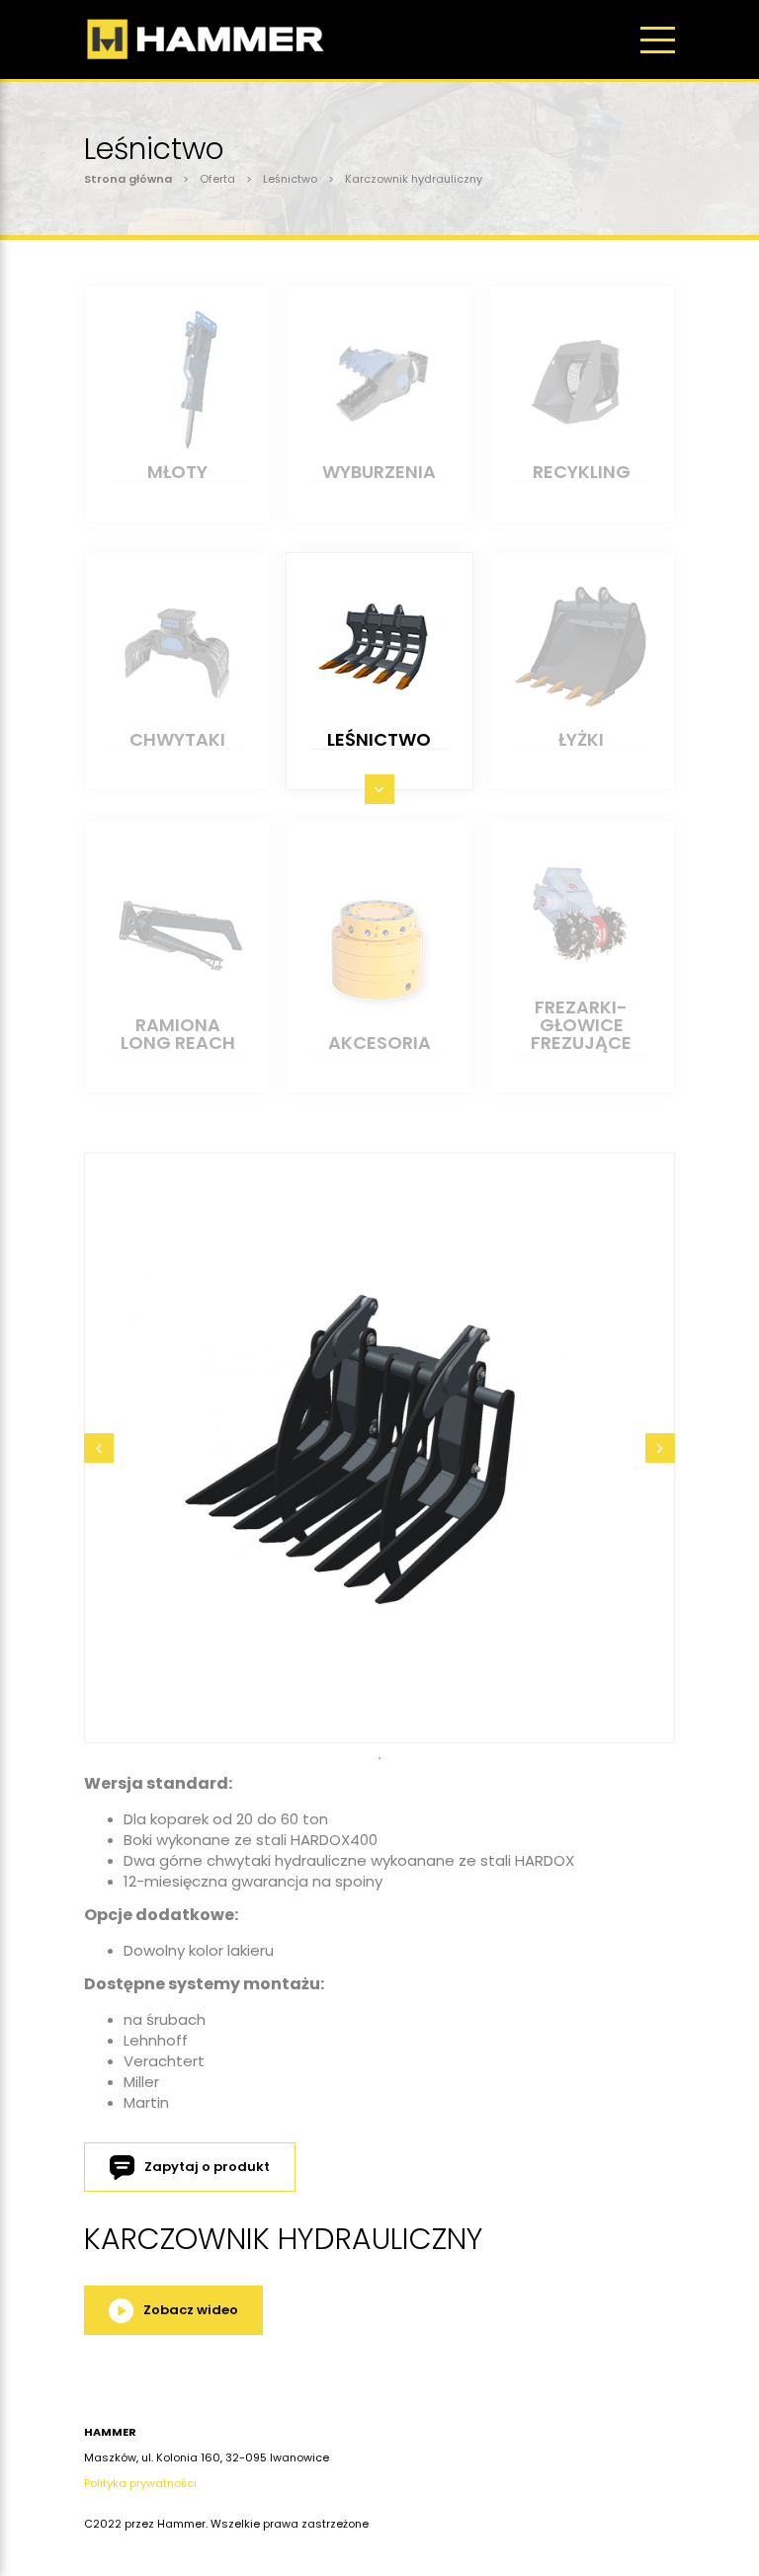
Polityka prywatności (140, 2483)
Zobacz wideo (191, 2310)
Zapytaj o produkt (207, 2167)
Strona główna (128, 179)
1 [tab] (379, 1758)
